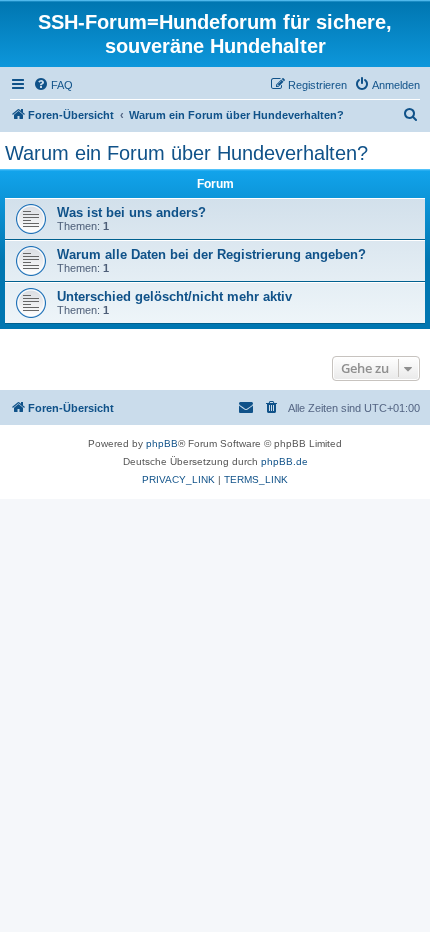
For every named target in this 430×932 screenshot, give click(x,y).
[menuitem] (53, 85)
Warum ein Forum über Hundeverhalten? (186, 153)
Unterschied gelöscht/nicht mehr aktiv (174, 296)
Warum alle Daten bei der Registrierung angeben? (211, 254)
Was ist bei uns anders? (131, 212)
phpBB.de (284, 461)
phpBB (162, 443)
